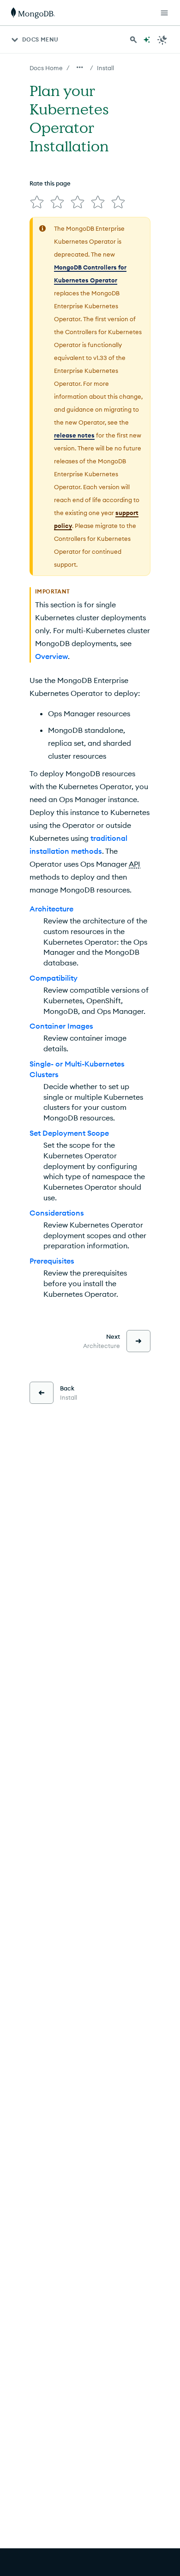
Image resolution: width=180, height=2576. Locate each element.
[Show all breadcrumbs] (80, 67)
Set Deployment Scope (69, 1133)
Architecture (51, 909)
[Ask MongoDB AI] (147, 40)
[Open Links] (164, 13)
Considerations (57, 1213)
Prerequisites (52, 1261)
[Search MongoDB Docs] (133, 40)
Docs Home (46, 68)
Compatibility (54, 978)
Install (105, 68)
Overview (51, 656)
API (135, 864)
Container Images (61, 1026)
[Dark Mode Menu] (162, 40)
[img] (37, 202)
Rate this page (50, 183)
